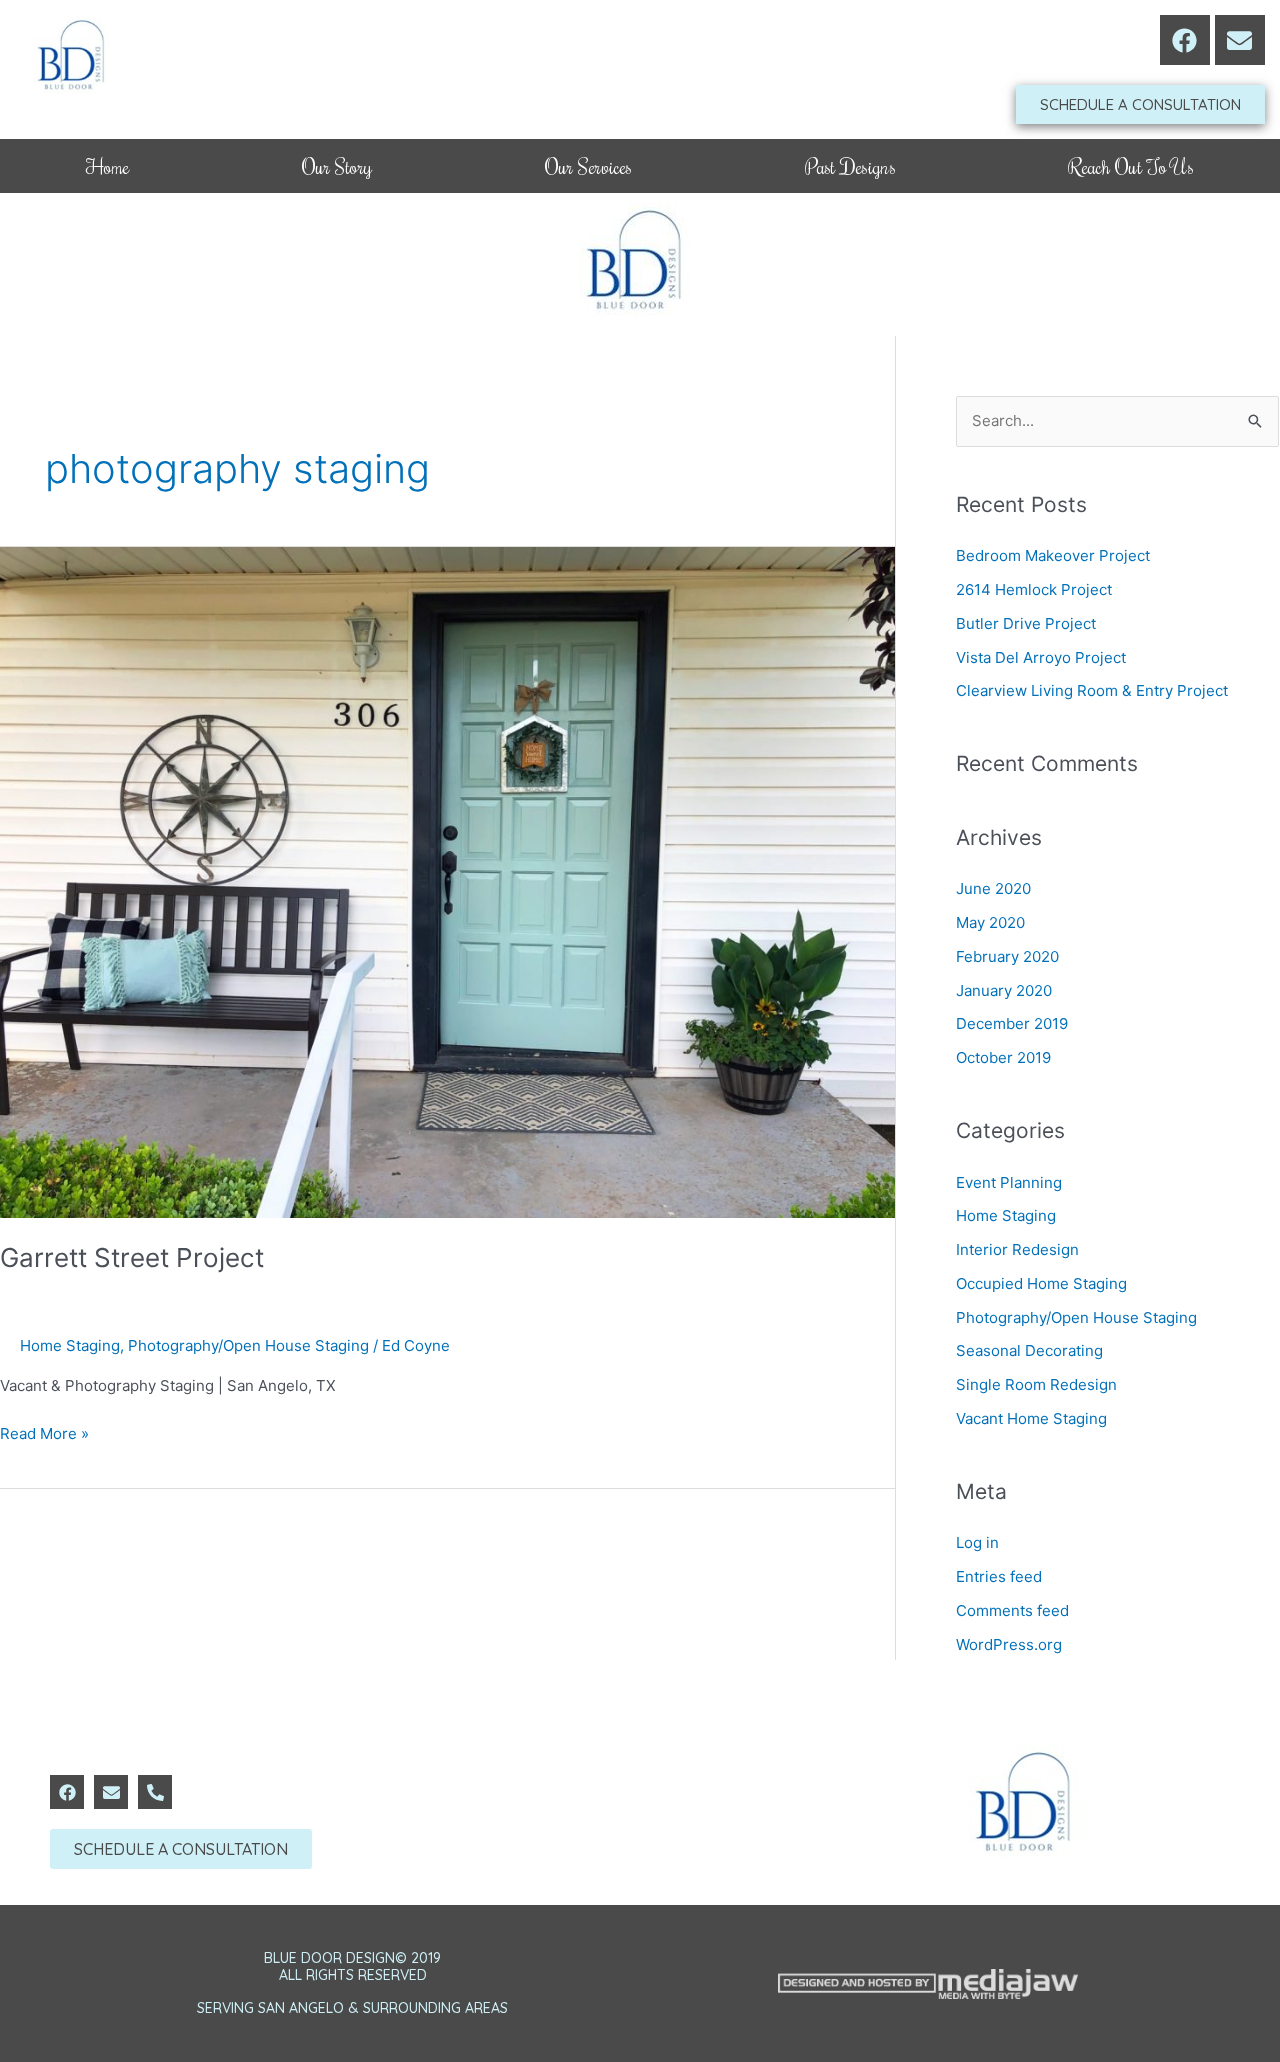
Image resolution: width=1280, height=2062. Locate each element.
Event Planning (1009, 1182)
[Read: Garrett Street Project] (447, 881)
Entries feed (999, 1576)
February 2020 (1007, 956)
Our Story (337, 166)
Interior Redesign (1017, 1249)
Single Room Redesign (1036, 1384)
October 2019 (1003, 1057)
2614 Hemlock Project (1034, 589)
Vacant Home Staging (1031, 1418)
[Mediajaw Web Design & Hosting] (928, 1984)
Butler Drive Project (1026, 623)
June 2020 (993, 888)
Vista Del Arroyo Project (1041, 657)
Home (107, 166)
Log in (977, 1542)
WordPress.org (1009, 1644)
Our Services (589, 166)
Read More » (44, 1432)
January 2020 (1004, 990)
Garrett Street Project (132, 1257)
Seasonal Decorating (1029, 1350)
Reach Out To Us (1130, 166)
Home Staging (70, 1345)
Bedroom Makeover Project (1053, 555)
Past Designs (850, 166)
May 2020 (990, 922)
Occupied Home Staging (1041, 1283)
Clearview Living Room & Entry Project (1092, 690)
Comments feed (1012, 1610)
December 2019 (1012, 1023)
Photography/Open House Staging (248, 1345)
